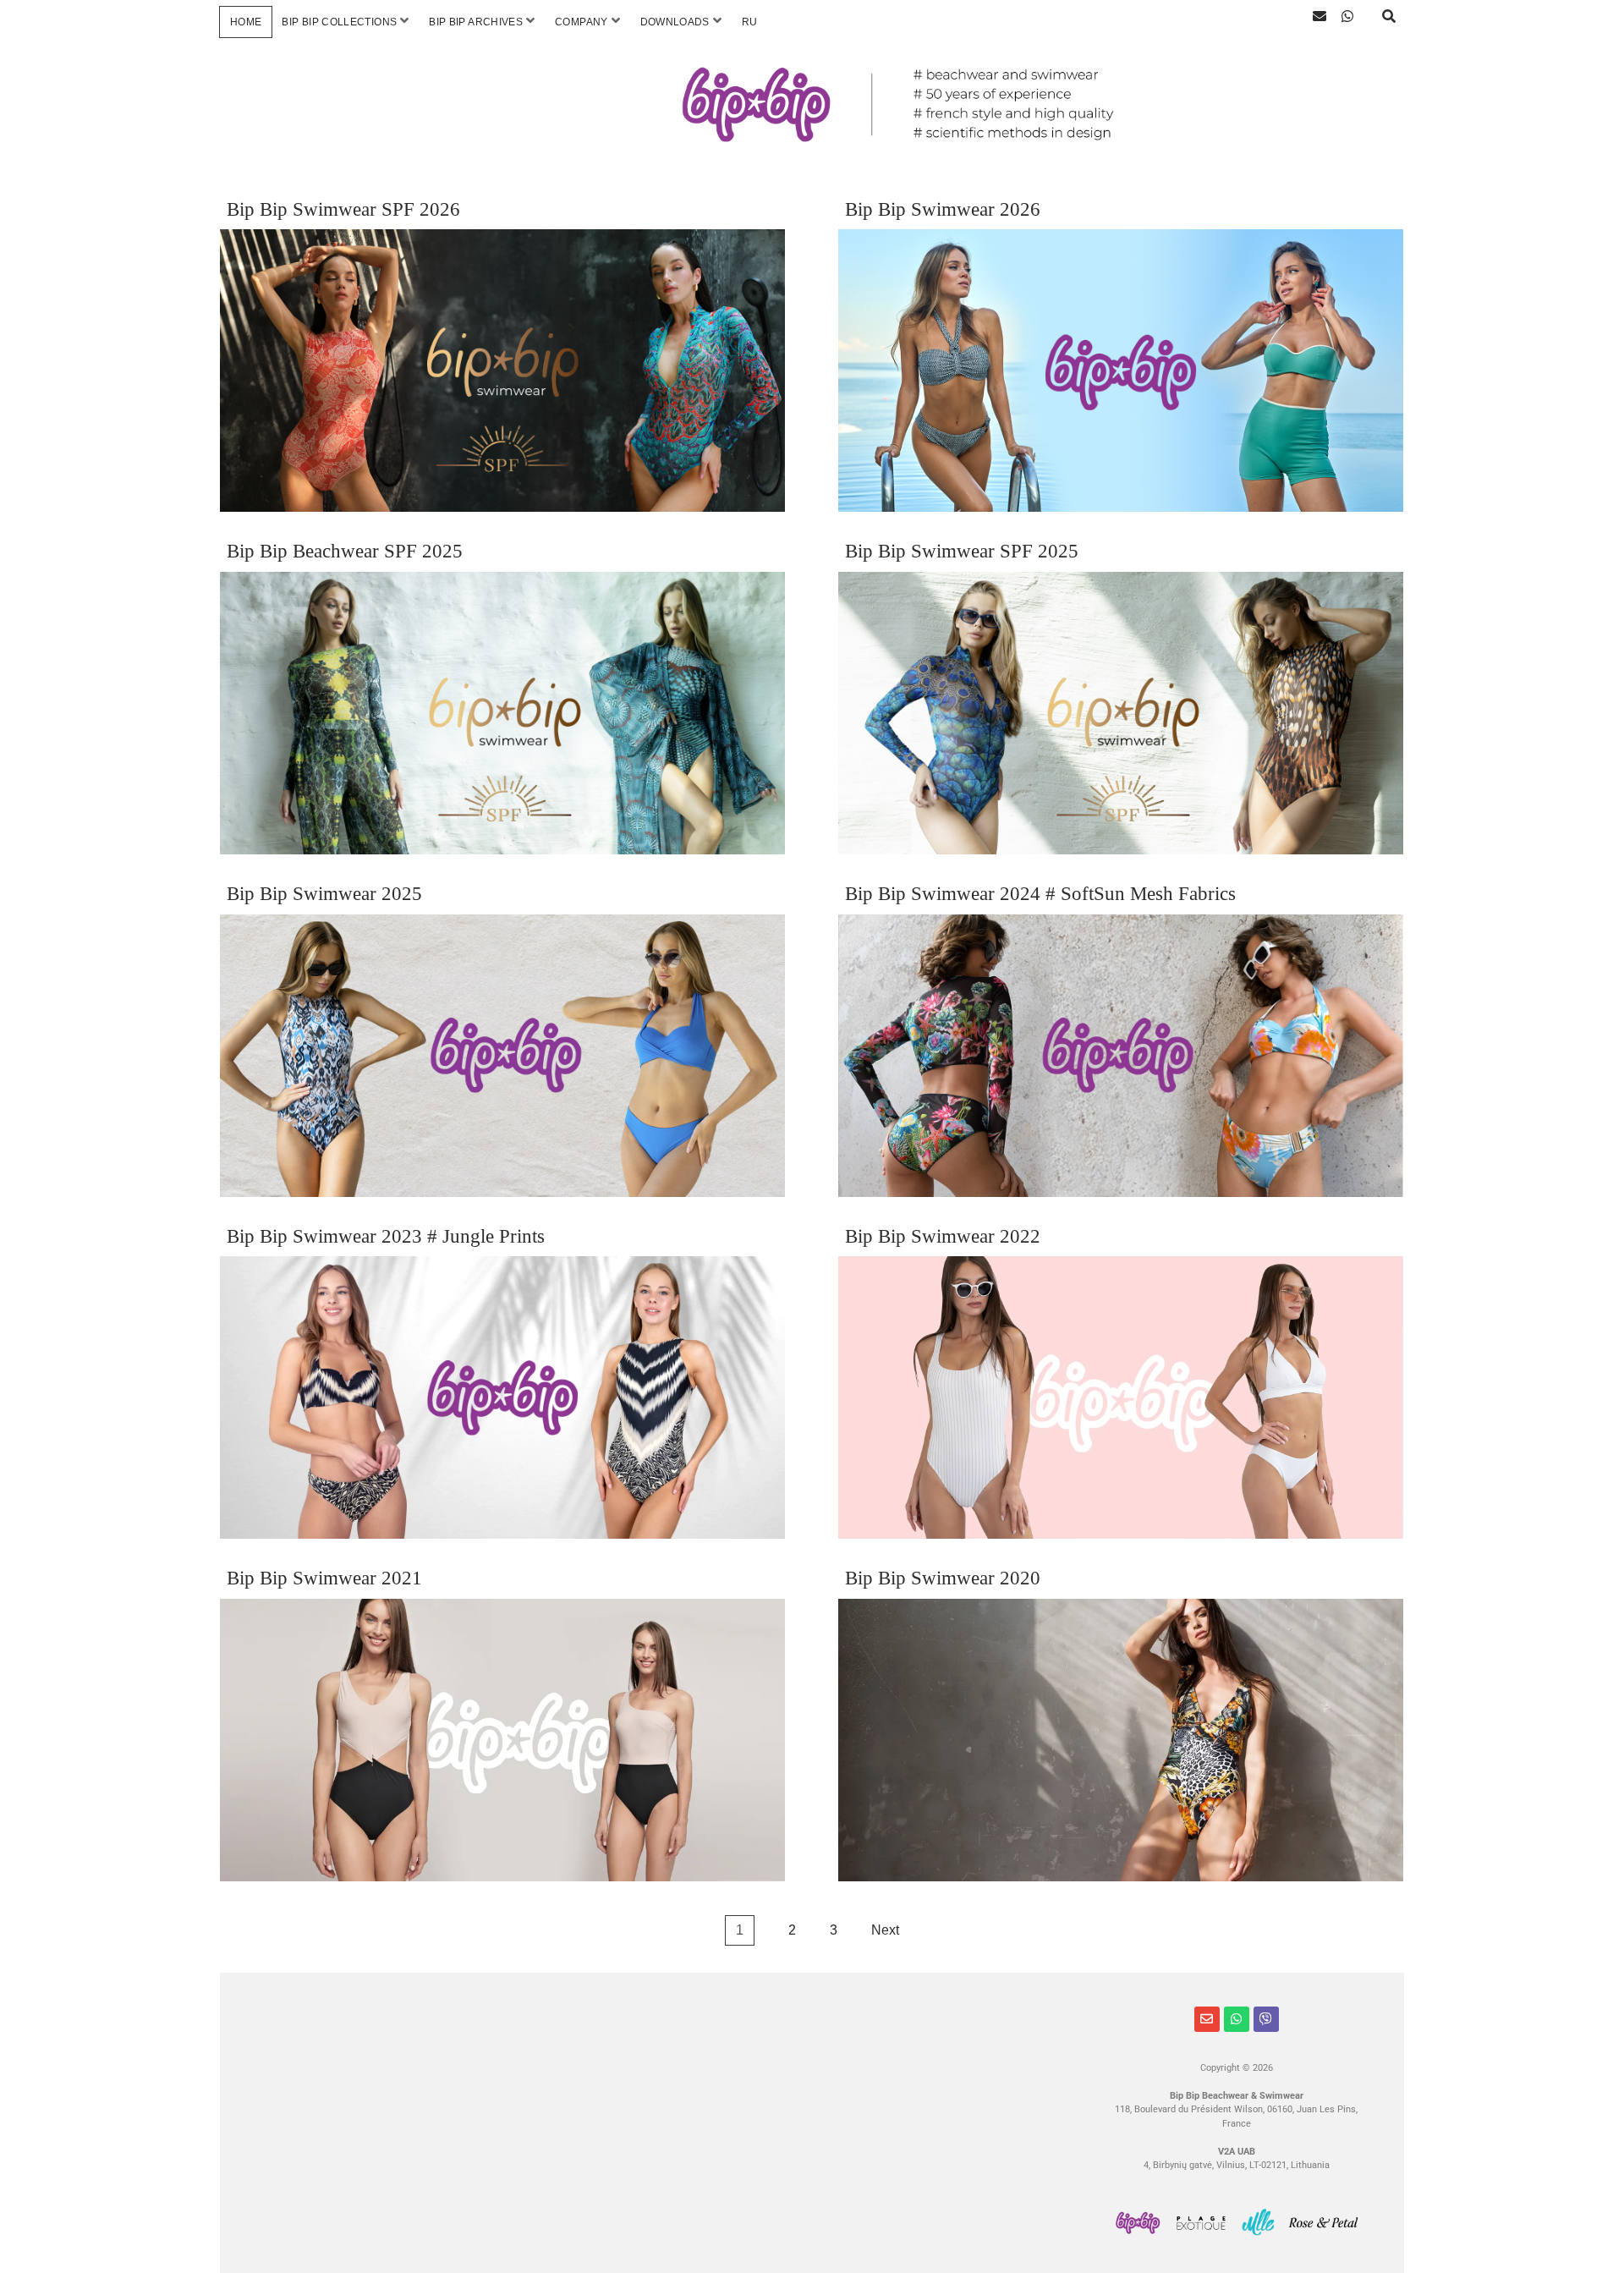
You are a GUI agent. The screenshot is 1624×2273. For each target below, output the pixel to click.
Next (885, 1930)
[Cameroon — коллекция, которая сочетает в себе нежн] (881, 2081)
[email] (1319, 16)
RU (750, 22)
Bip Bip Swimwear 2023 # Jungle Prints (386, 1236)
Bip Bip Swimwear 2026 (943, 209)
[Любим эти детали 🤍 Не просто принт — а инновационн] (1021, 2164)
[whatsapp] (1347, 16)
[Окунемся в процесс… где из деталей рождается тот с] (1021, 2081)
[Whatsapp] (1237, 2019)
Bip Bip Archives (476, 22)
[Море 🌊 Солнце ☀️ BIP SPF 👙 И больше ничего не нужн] (460, 2081)
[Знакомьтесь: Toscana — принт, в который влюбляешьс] (460, 2164)
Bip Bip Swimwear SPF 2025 (962, 551)
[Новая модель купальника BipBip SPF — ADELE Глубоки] (320, 2164)
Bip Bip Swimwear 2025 (324, 894)
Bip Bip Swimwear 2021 (324, 1578)
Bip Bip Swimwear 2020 (943, 1578)
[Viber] (1266, 2019)
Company (582, 22)
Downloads (675, 22)
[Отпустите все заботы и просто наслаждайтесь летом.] (740, 2081)
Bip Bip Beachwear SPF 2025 (345, 551)
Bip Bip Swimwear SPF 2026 (343, 209)
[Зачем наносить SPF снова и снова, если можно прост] (320, 2081)
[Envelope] (1207, 2019)
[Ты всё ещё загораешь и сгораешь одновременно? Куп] (881, 2164)
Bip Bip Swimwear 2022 (943, 1236)
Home (246, 22)
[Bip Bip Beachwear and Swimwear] (812, 125)
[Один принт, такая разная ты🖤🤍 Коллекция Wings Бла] (740, 2164)
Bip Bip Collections (339, 22)
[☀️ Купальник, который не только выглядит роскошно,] (601, 2081)
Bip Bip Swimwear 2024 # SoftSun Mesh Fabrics (1040, 894)
